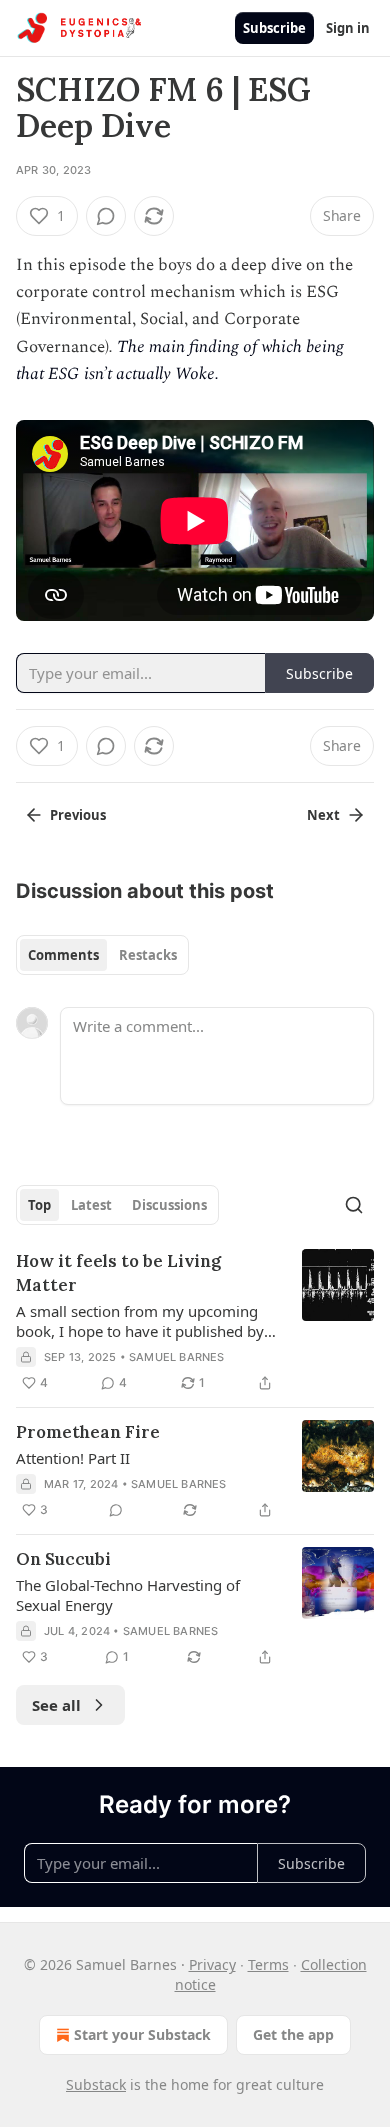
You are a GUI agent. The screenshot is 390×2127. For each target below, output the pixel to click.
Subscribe (274, 28)
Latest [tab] (91, 1205)
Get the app (293, 2034)
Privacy (212, 1964)
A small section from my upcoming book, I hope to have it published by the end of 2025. (140, 1321)
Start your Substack (142, 2034)
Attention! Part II (73, 1458)
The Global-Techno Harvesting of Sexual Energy (128, 1595)
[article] (195, 1322)
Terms (268, 1964)
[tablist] (102, 955)
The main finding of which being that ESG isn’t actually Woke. (180, 360)
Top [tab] (39, 1205)
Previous (78, 815)
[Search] (354, 1205)
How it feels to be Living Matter (118, 1273)
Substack (96, 2084)
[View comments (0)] (106, 216)
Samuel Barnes (177, 1357)
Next (323, 815)
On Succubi (63, 1559)
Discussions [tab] (169, 1205)
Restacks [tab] (148, 955)
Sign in (348, 28)
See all (56, 1705)
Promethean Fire (88, 1432)
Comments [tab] (63, 955)
